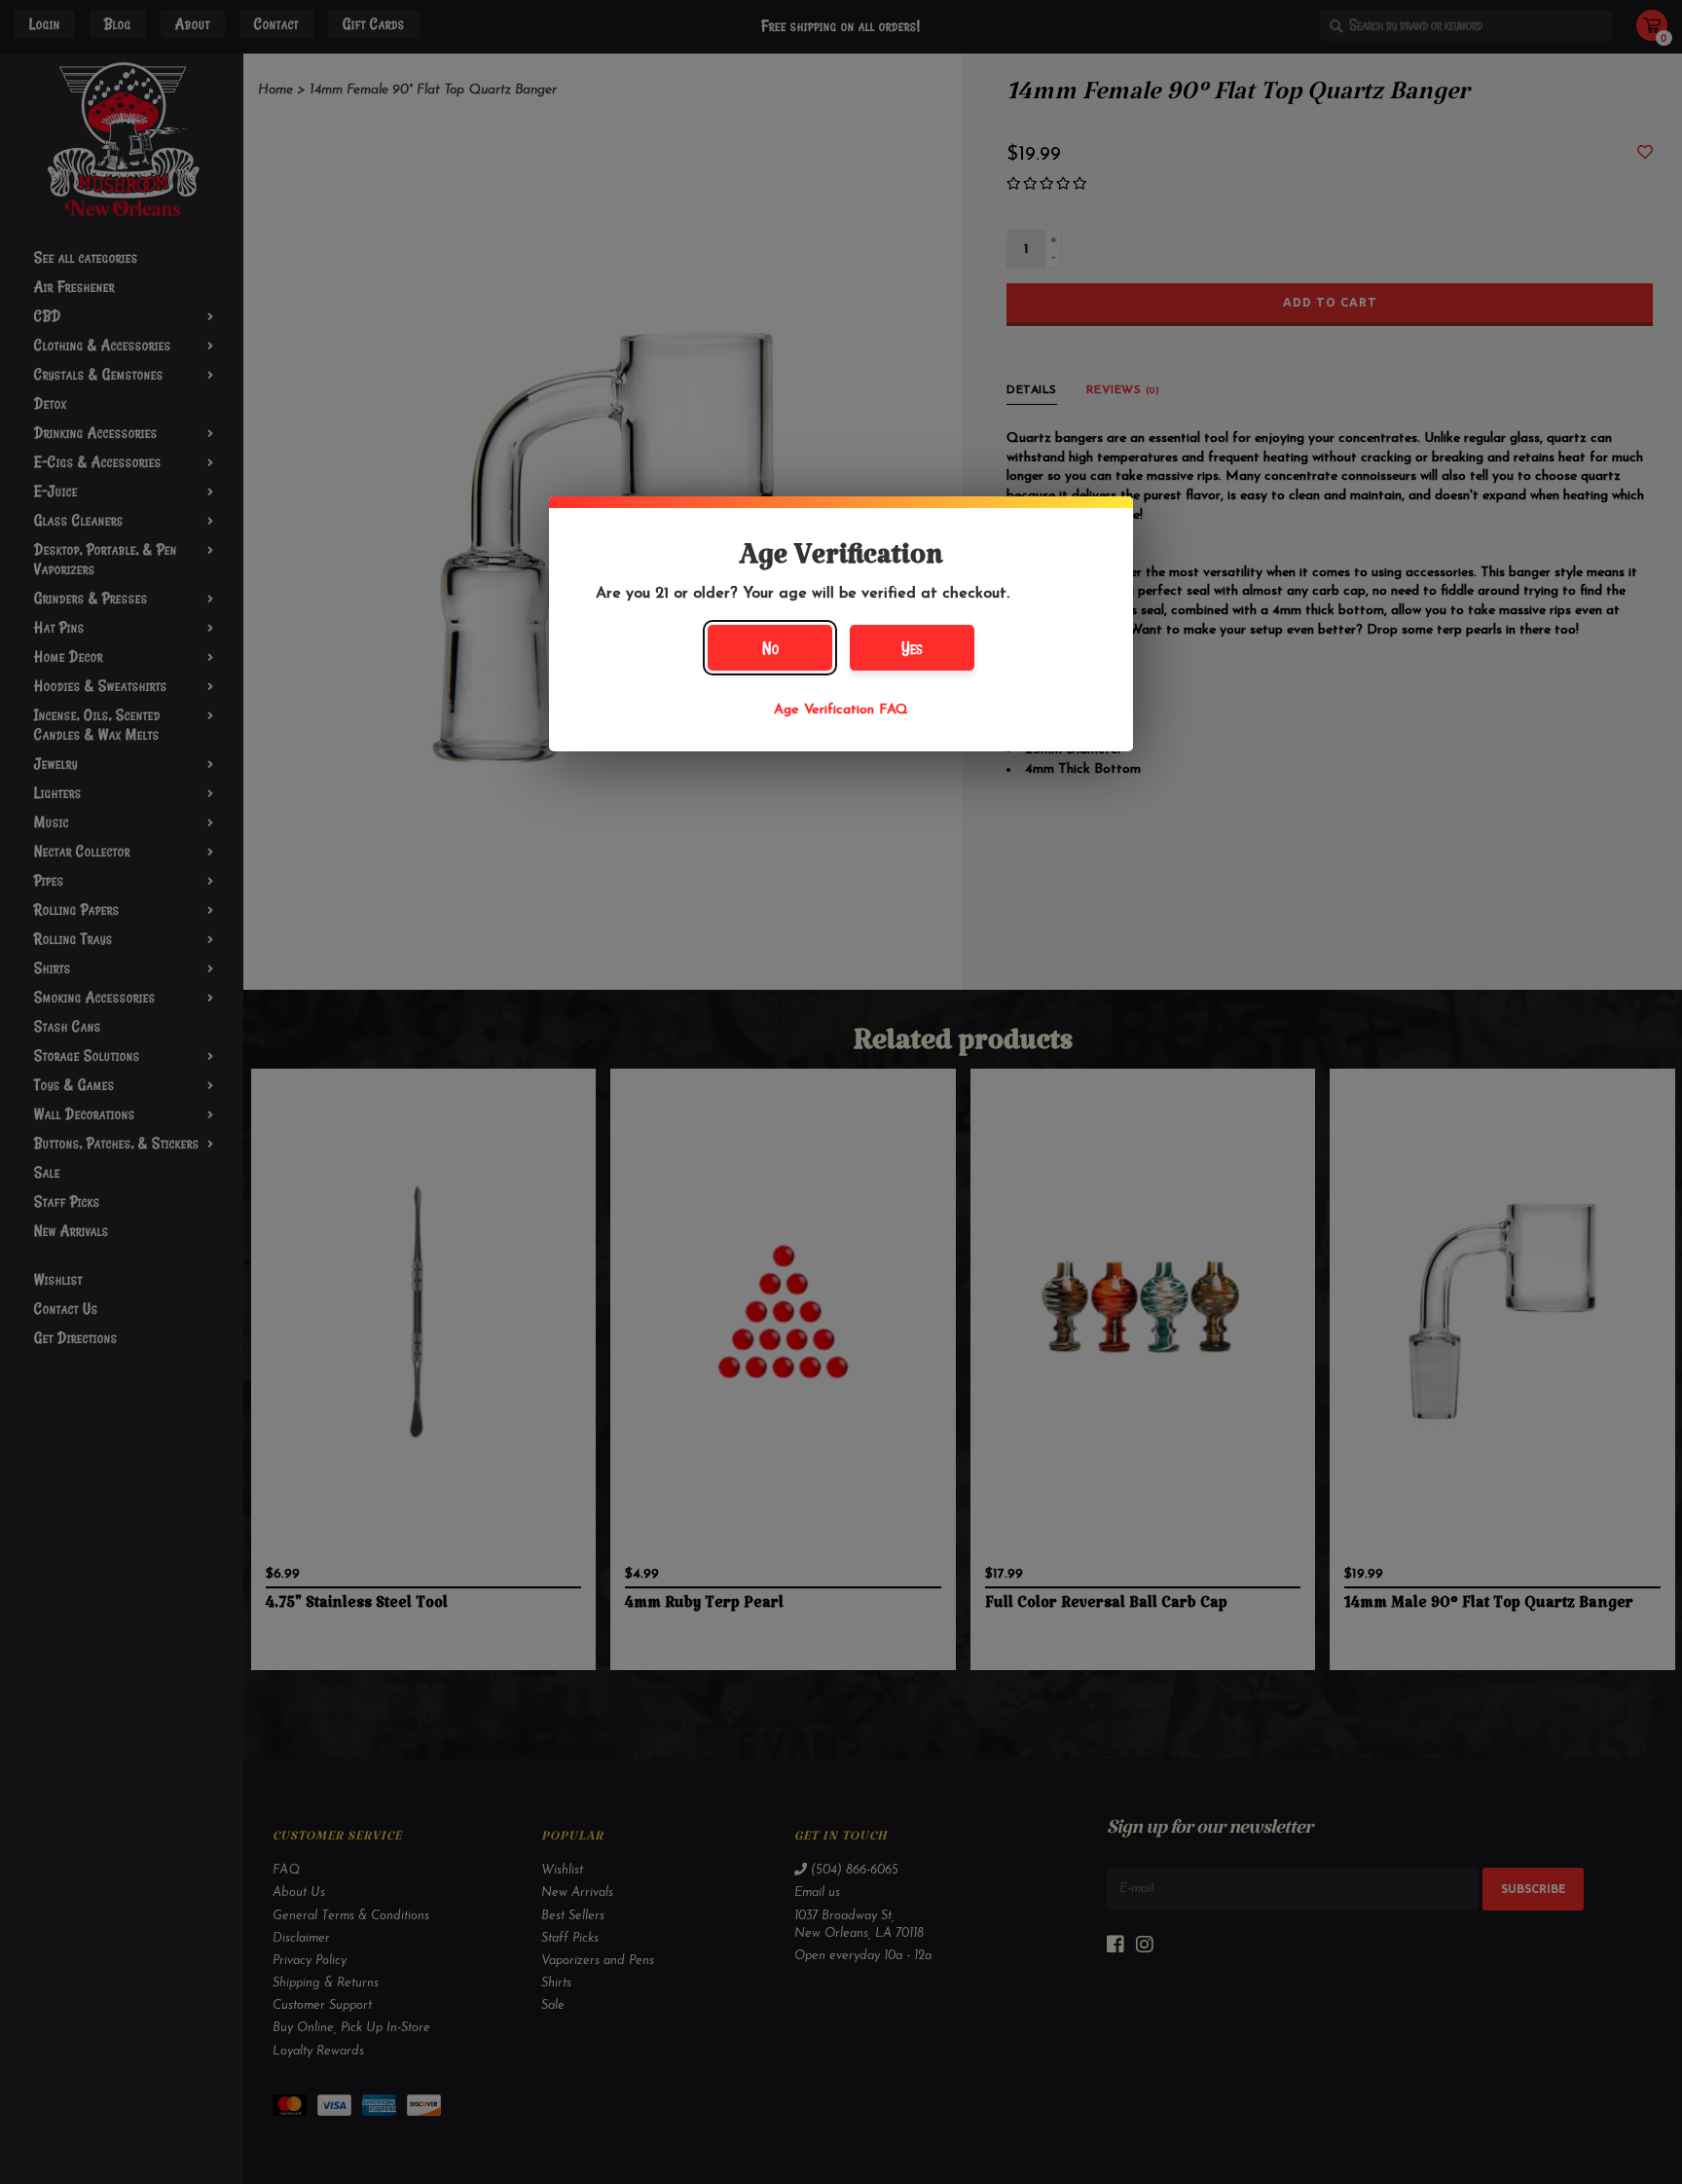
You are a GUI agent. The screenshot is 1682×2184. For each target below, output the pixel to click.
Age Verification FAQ (841, 710)
